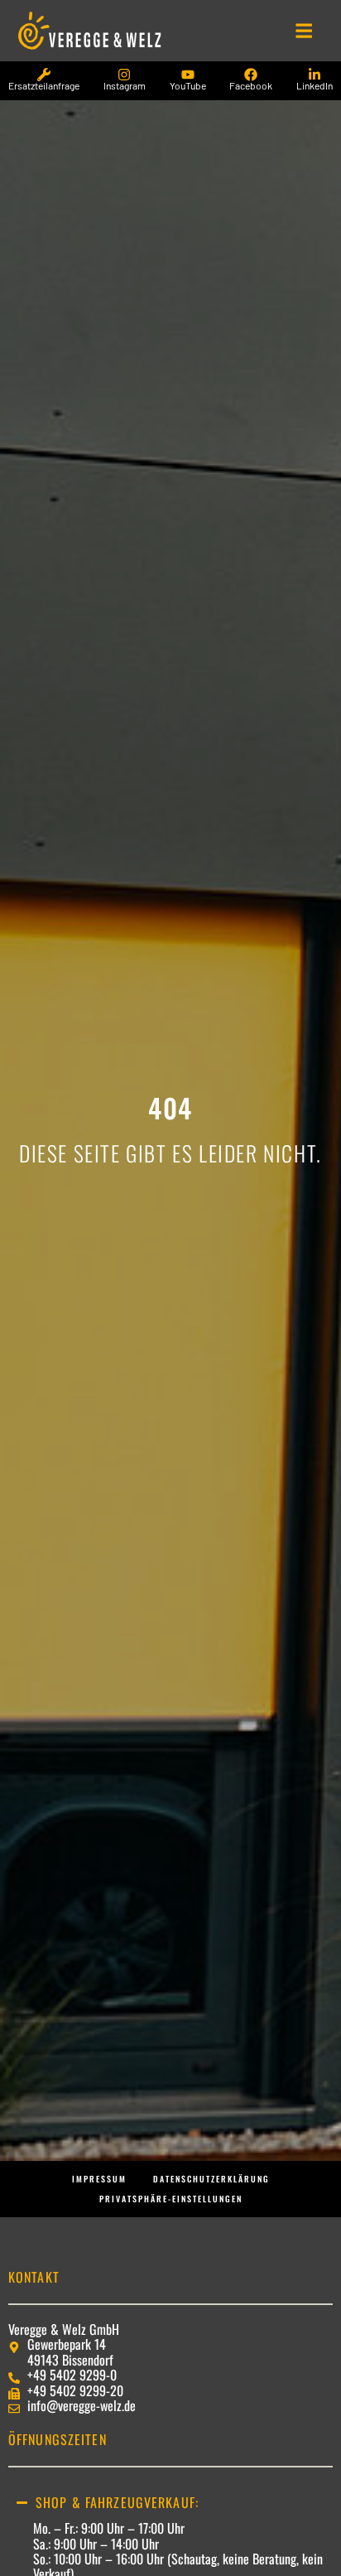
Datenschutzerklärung (211, 2179)
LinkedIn (315, 85)
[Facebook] (251, 75)
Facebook (251, 85)
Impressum (99, 2179)
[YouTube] (188, 75)
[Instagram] (124, 75)
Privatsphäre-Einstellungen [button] (171, 2199)
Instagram (125, 85)
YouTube (188, 85)
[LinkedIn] (315, 75)
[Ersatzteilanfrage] (44, 75)
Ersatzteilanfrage (44, 85)
